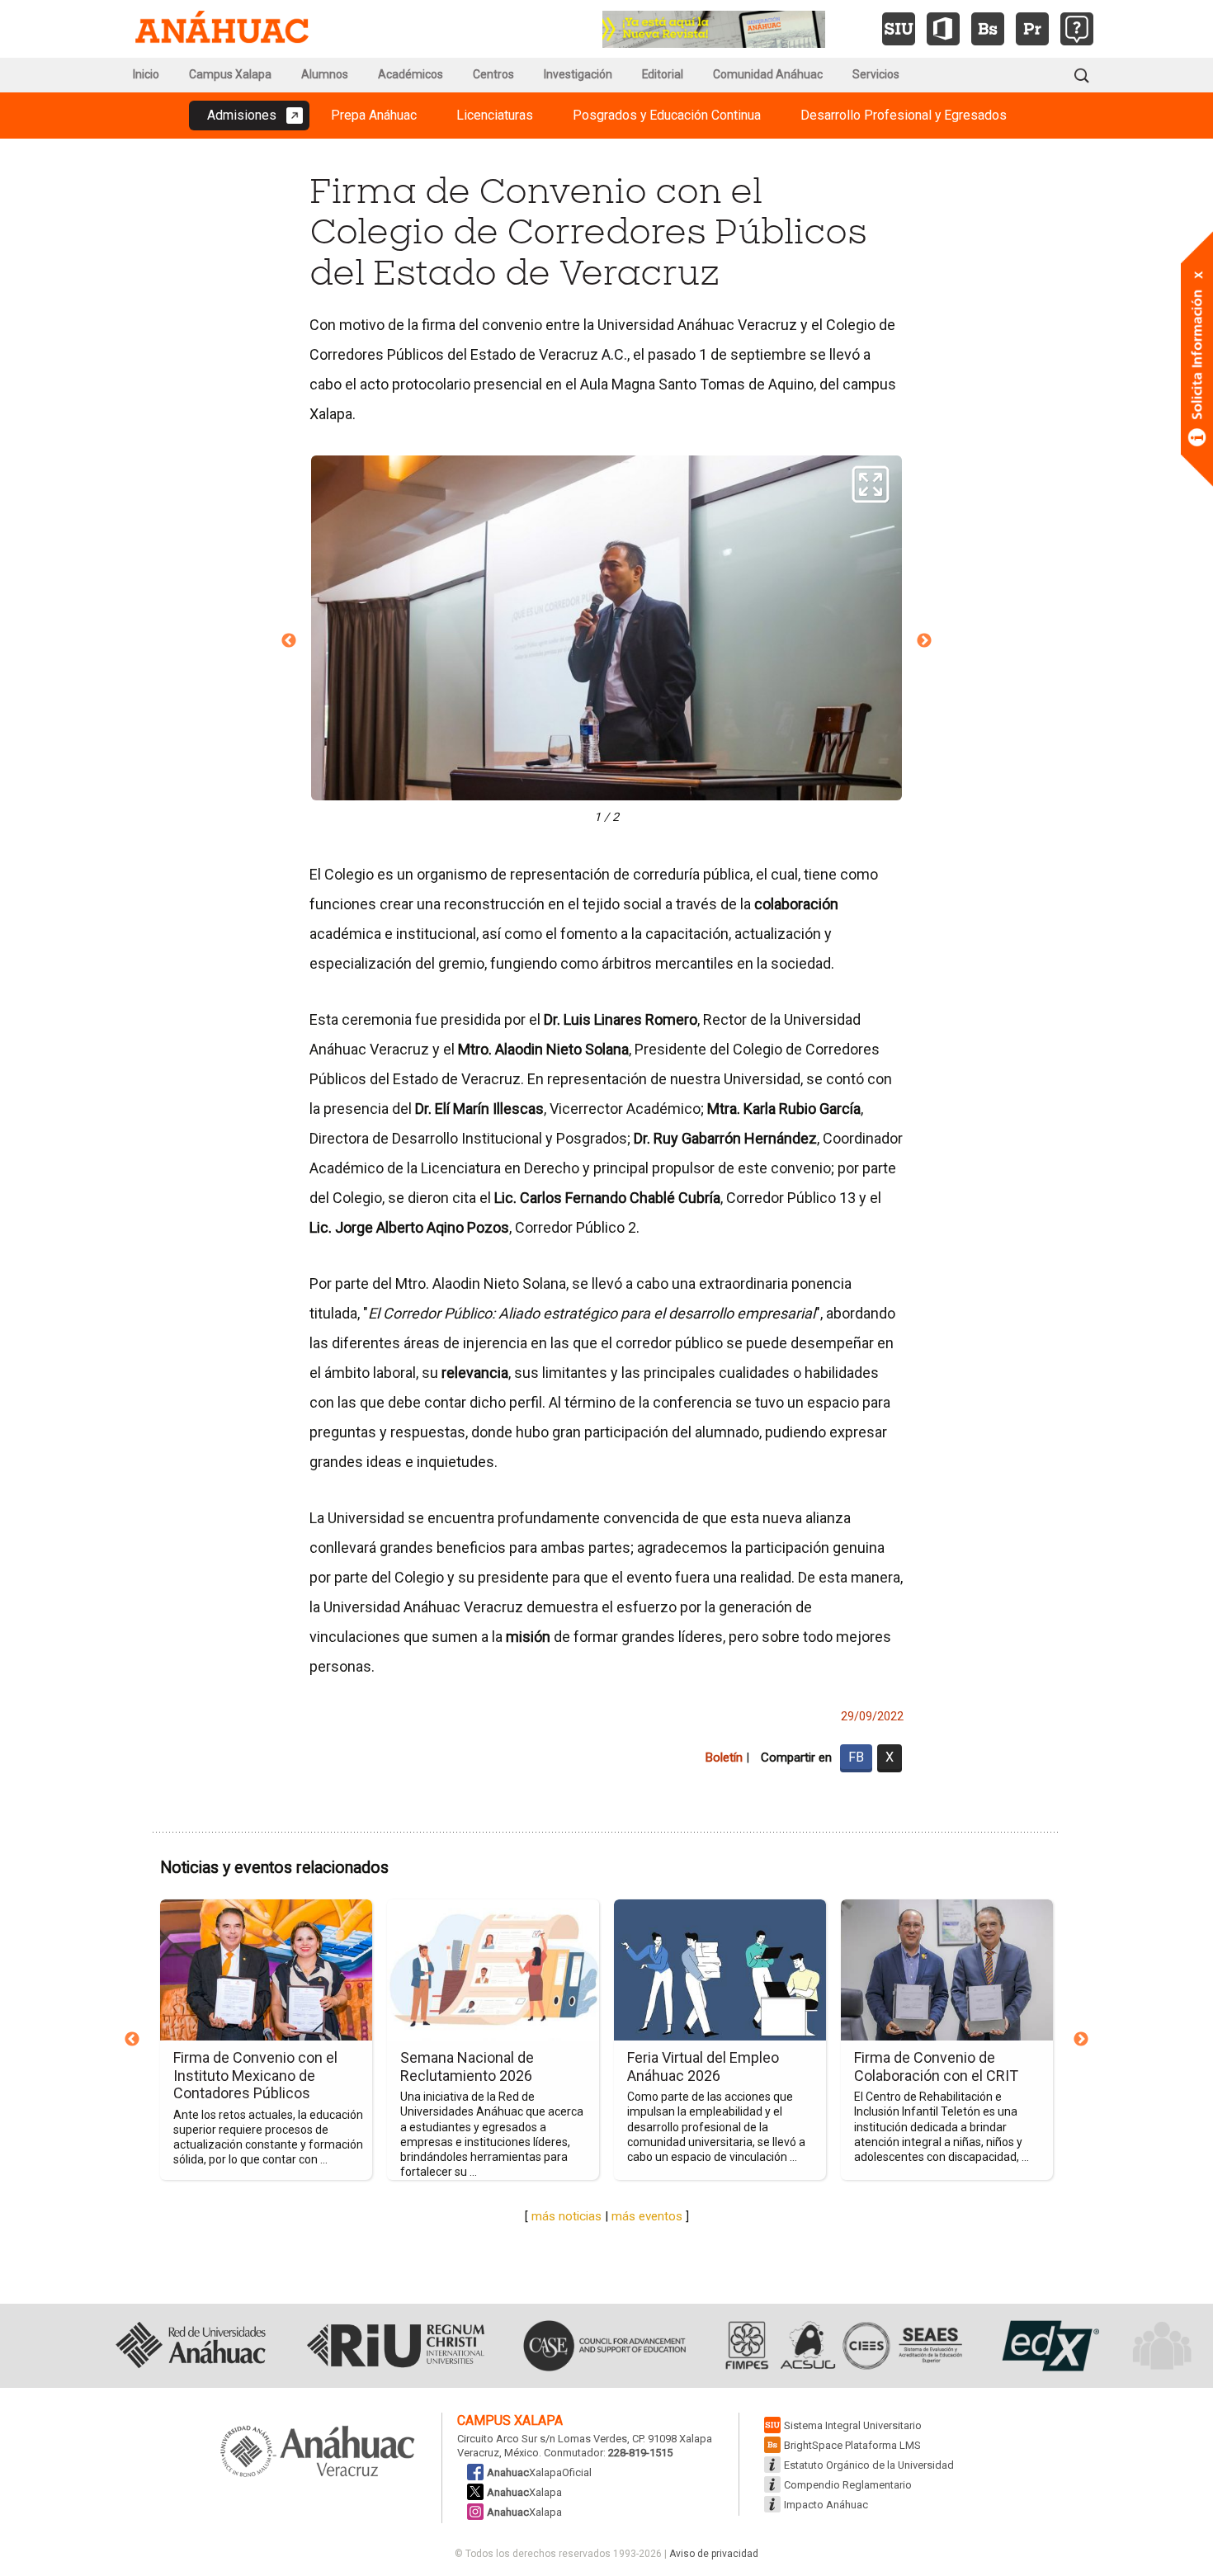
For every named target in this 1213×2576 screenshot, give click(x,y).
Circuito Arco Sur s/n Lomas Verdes (542, 2439)
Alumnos (325, 74)
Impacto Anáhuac (826, 2505)
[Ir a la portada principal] (222, 29)
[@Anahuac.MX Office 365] (943, 29)
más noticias (566, 2216)
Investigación (578, 74)
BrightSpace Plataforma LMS (852, 2445)
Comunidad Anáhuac (768, 74)
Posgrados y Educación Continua (667, 115)
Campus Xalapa (230, 74)
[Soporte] (1077, 29)
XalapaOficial (539, 2472)
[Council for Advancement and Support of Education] (604, 2346)
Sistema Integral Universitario (853, 2425)
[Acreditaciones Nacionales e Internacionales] (842, 2346)
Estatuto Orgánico (869, 2465)
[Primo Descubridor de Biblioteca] (1032, 29)
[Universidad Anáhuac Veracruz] (318, 2452)
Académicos (411, 74)
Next (924, 641)
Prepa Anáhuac (374, 115)
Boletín (724, 1757)
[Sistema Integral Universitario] (899, 29)
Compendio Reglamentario (848, 2485)
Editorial (663, 74)
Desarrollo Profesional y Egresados (904, 115)
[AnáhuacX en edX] (1048, 2346)
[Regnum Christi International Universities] (396, 2346)
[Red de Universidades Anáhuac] (190, 2346)
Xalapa (524, 2492)
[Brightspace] (988, 29)
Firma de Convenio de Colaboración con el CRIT (936, 2066)
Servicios (876, 74)
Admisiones (242, 115)
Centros (493, 74)
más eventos (647, 2216)
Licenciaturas (495, 115)
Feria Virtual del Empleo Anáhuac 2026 (703, 2066)
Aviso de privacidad (714, 2554)
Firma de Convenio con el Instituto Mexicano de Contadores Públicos (255, 2075)
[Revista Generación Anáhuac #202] (714, 28)
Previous (289, 641)
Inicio (146, 74)
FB (856, 1757)
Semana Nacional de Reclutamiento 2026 (467, 2066)
